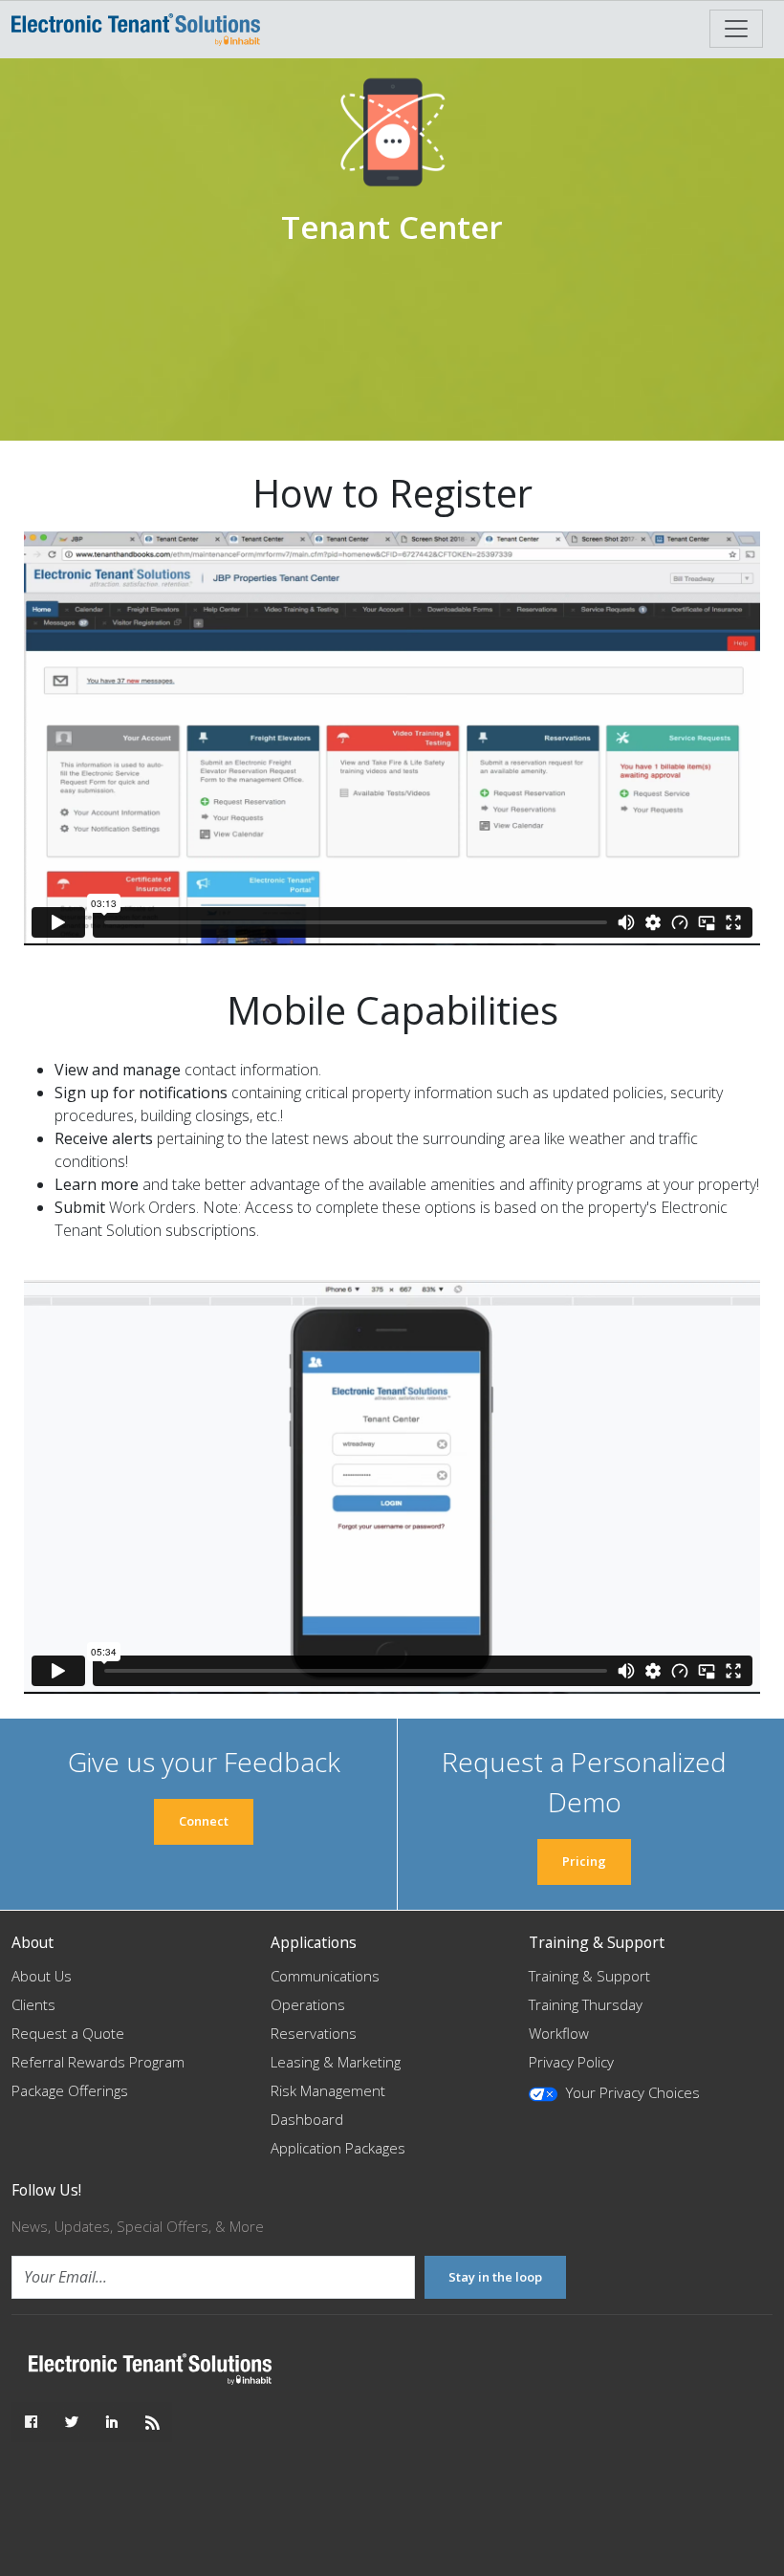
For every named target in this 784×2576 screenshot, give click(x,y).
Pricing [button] (584, 1861)
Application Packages (338, 2148)
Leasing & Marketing (336, 2062)
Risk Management (328, 2090)
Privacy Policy (571, 2062)
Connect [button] (204, 1821)
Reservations (314, 2033)
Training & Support (589, 1976)
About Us (42, 1976)
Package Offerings (70, 2090)
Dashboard (307, 2119)
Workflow (559, 2033)
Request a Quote (68, 2033)
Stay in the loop (495, 2277)
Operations (308, 2004)
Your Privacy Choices (631, 2092)
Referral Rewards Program (98, 2062)
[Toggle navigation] (736, 29)
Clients (33, 2004)
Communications (325, 1976)
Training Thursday (586, 2004)
